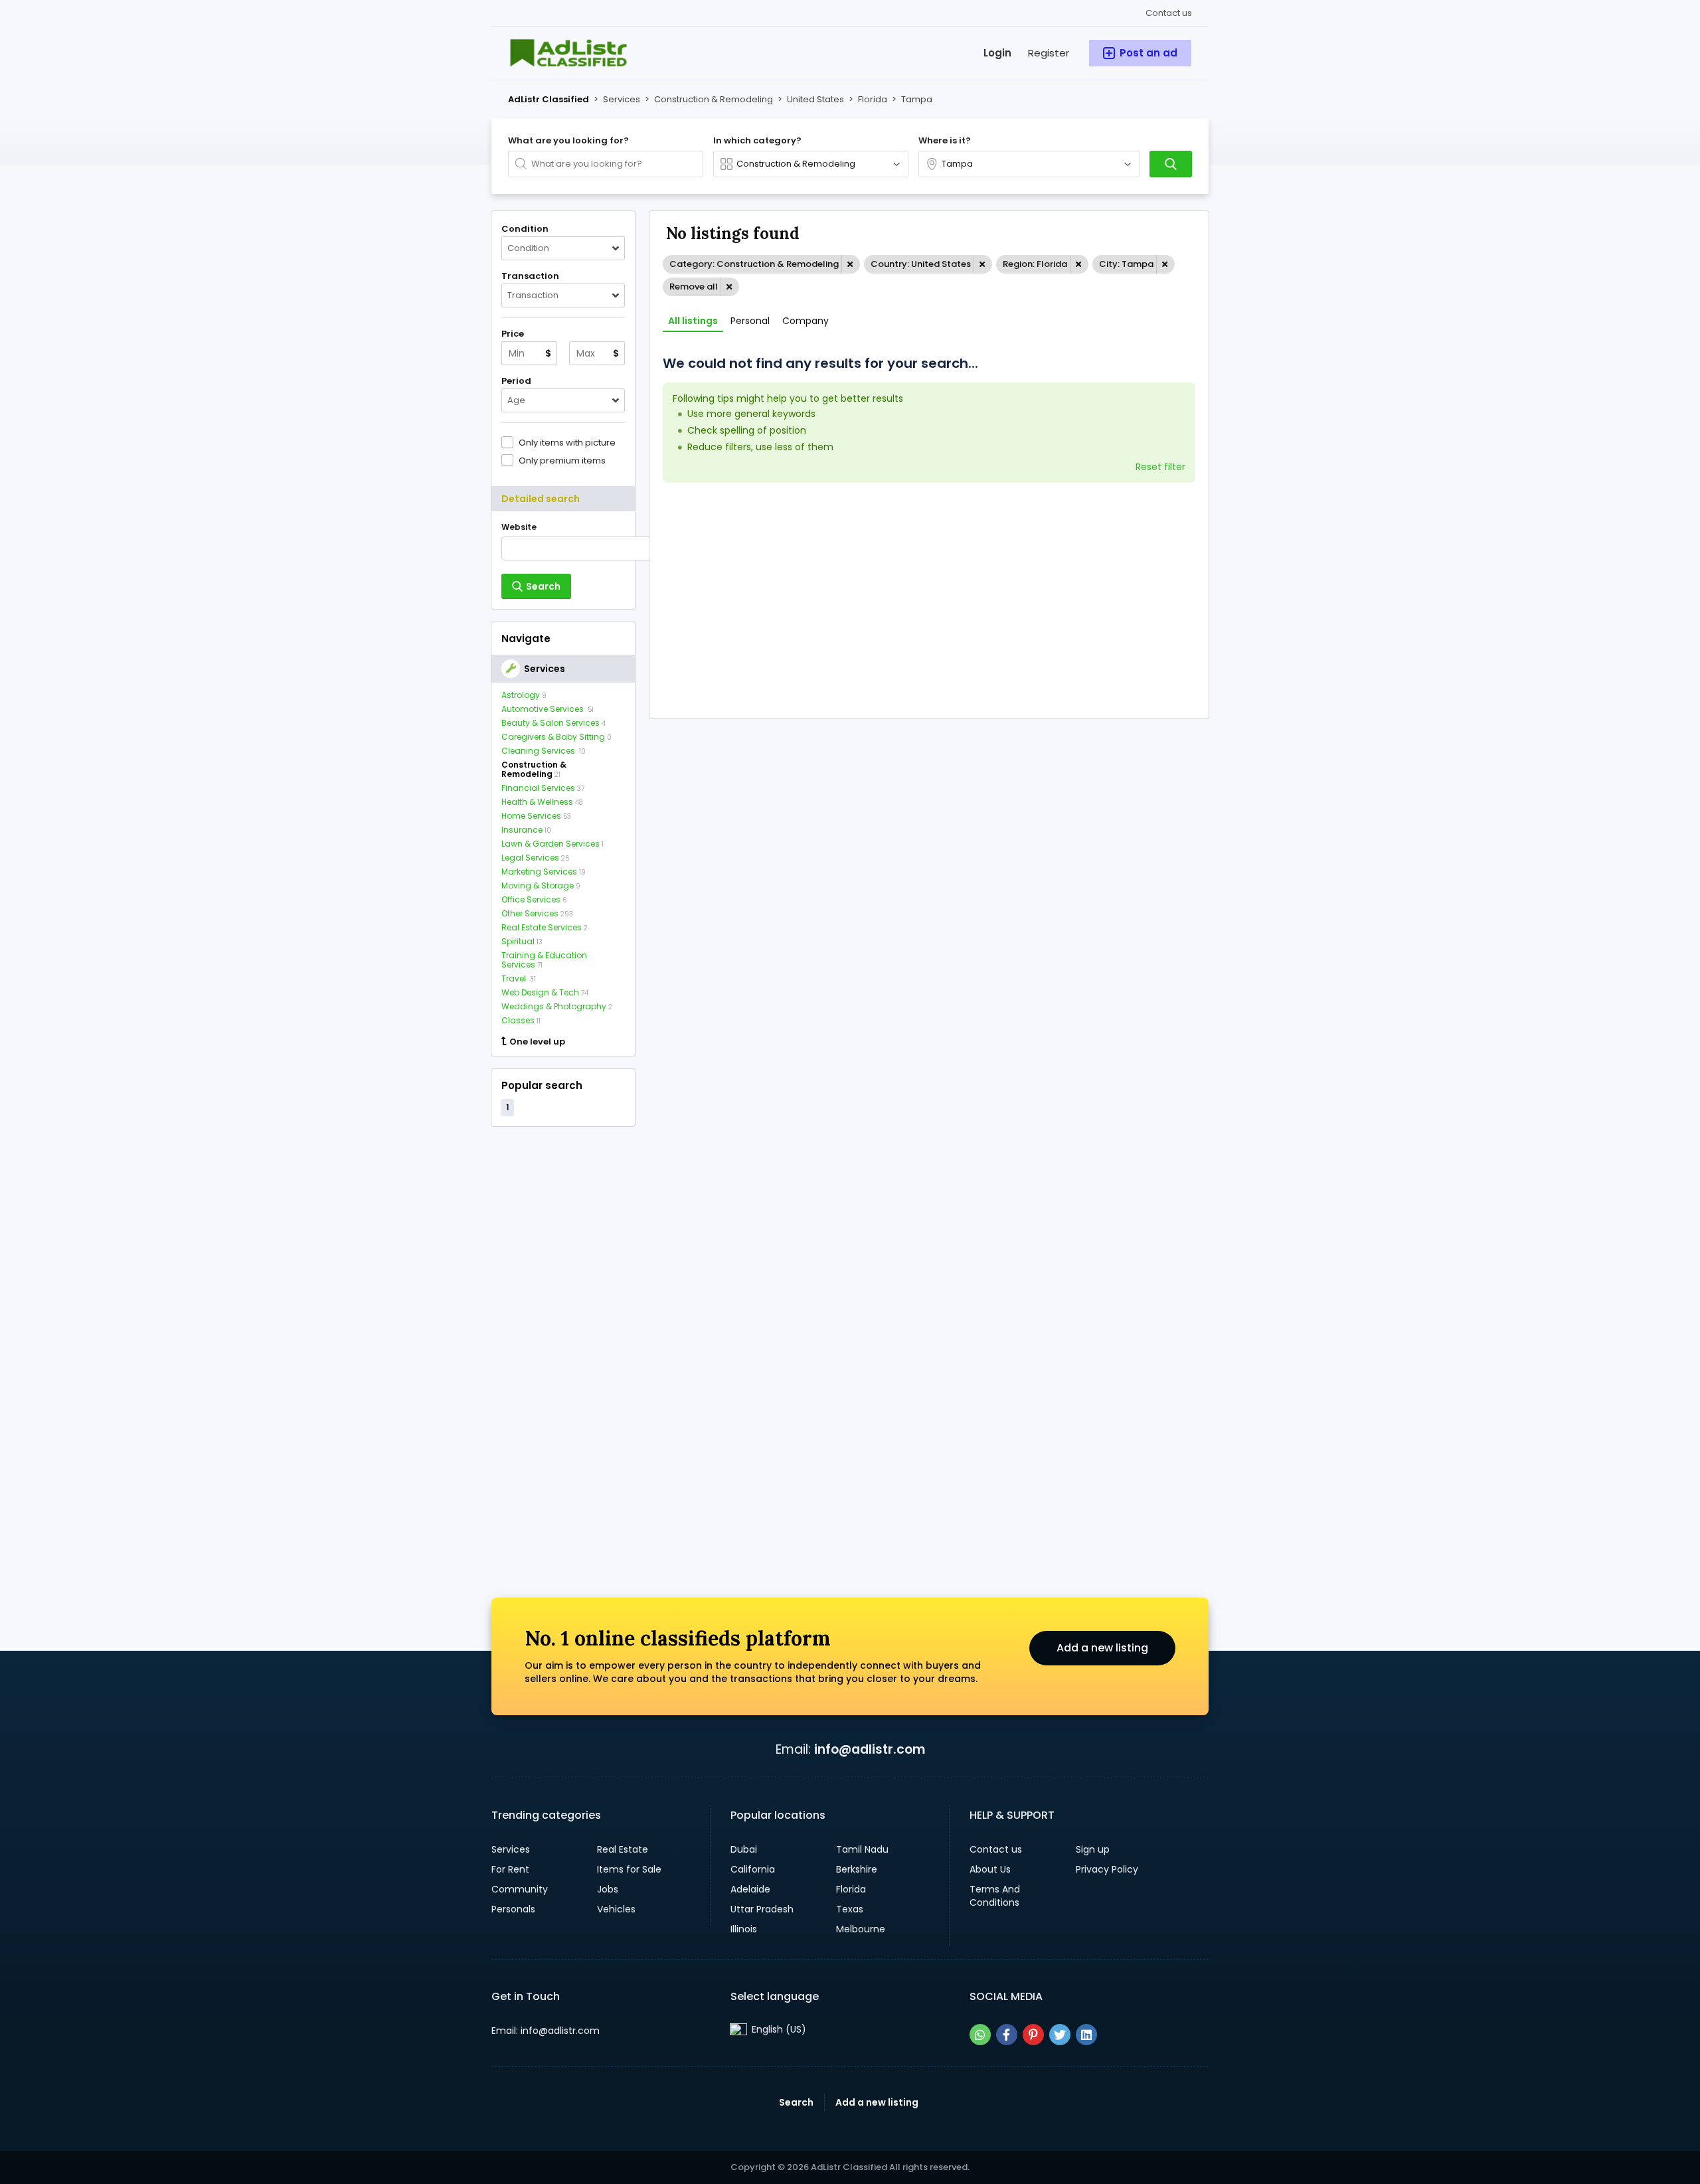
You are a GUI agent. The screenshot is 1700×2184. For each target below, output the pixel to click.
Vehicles (616, 1909)
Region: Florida (1035, 264)
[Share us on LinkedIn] (1086, 2035)
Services (511, 1849)
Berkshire (857, 1869)
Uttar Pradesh (762, 1909)
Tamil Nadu (862, 1849)
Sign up (1093, 1849)
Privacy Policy (1107, 1869)
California (753, 1869)
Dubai (744, 1849)
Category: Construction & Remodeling (754, 264)
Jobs (608, 1889)
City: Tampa (1126, 264)
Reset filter (1160, 467)
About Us (990, 1869)
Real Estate (623, 1849)
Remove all (694, 287)
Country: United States (921, 264)
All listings (693, 321)
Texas (850, 1909)
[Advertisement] (563, 1339)
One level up (537, 1042)
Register (1049, 53)
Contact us (1169, 13)
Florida (851, 1889)
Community (520, 1889)
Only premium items (562, 460)
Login (997, 53)
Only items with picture (567, 442)
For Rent (510, 1869)
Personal (750, 321)
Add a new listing (1102, 1648)
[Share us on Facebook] (1007, 2035)
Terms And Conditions (995, 1896)
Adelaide (750, 1889)
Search (796, 2102)
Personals (513, 1909)
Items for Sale (629, 1869)
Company (806, 321)
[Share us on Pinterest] (1033, 2035)
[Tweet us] (1060, 2035)
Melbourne (861, 1929)
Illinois (744, 1929)
